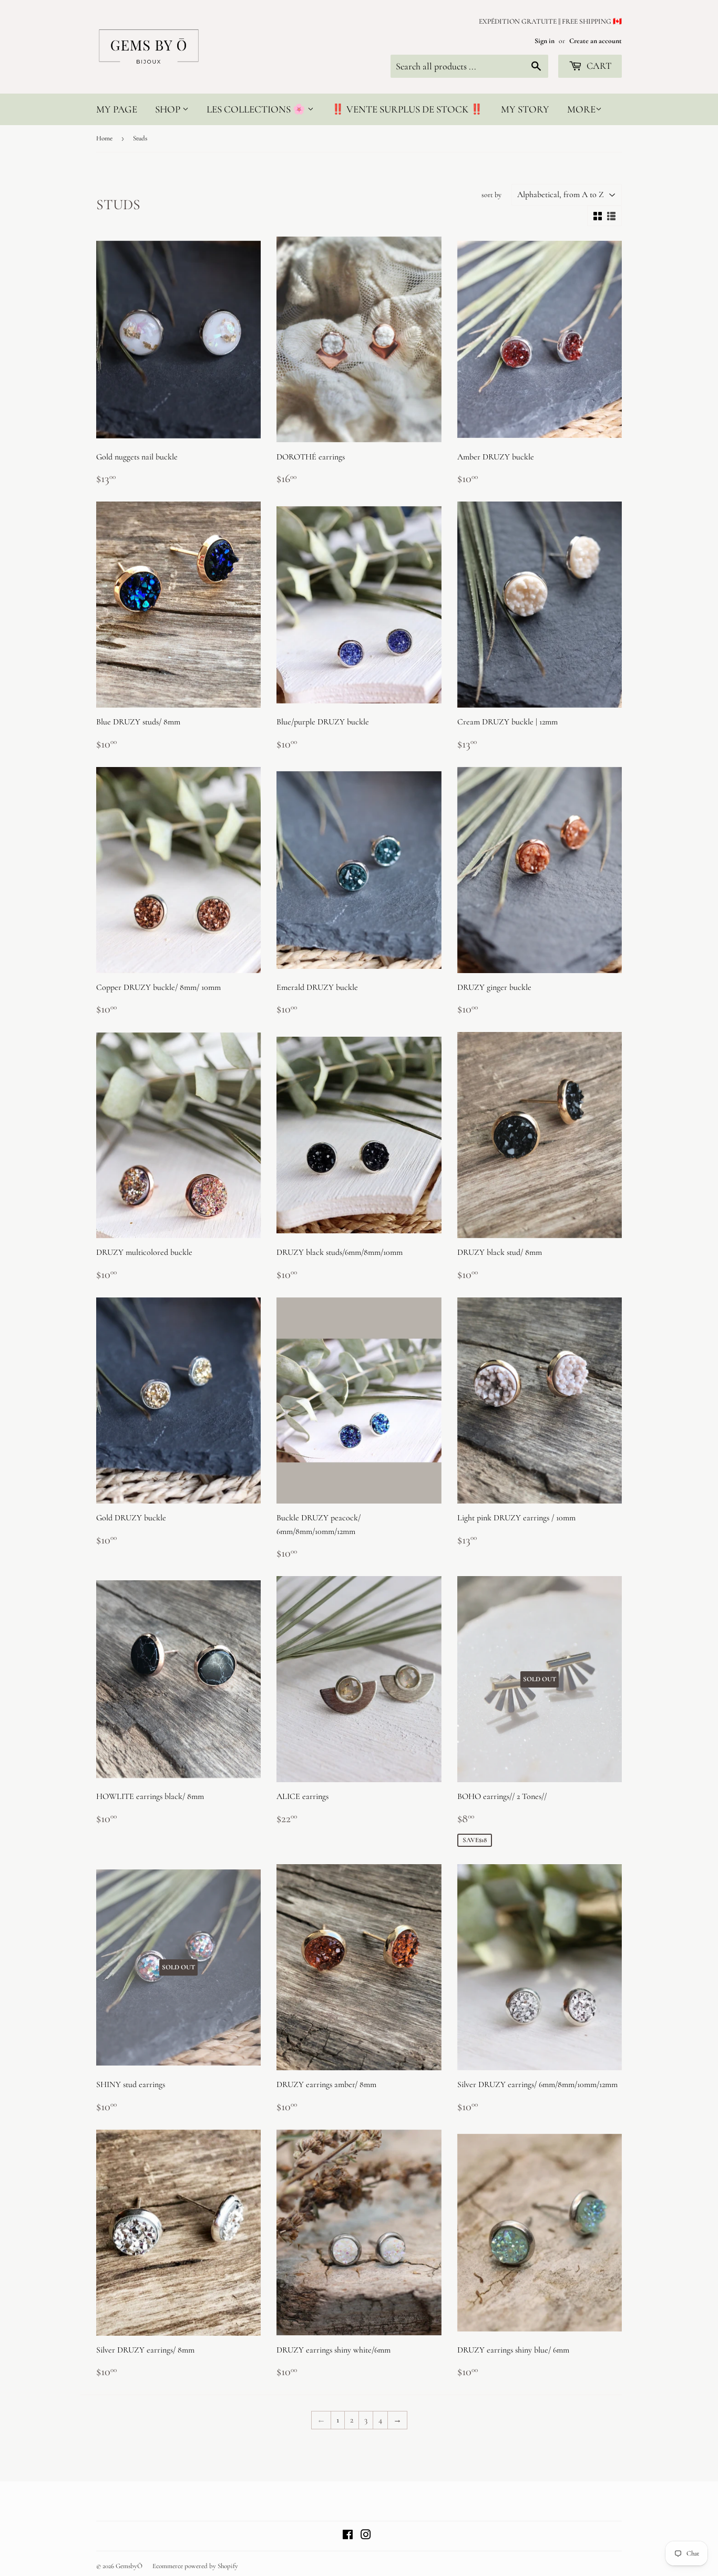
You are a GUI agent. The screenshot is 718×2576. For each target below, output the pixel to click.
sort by (491, 195)
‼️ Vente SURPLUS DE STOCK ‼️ (407, 109)
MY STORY (525, 109)
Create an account (596, 41)
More (581, 109)
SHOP (169, 109)
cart (598, 66)
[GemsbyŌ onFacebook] (348, 2536)
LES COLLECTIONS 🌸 (257, 109)
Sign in (545, 41)
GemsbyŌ (129, 2566)
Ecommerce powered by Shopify (195, 2566)
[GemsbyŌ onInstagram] (366, 2536)
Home (104, 138)
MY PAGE (117, 109)
